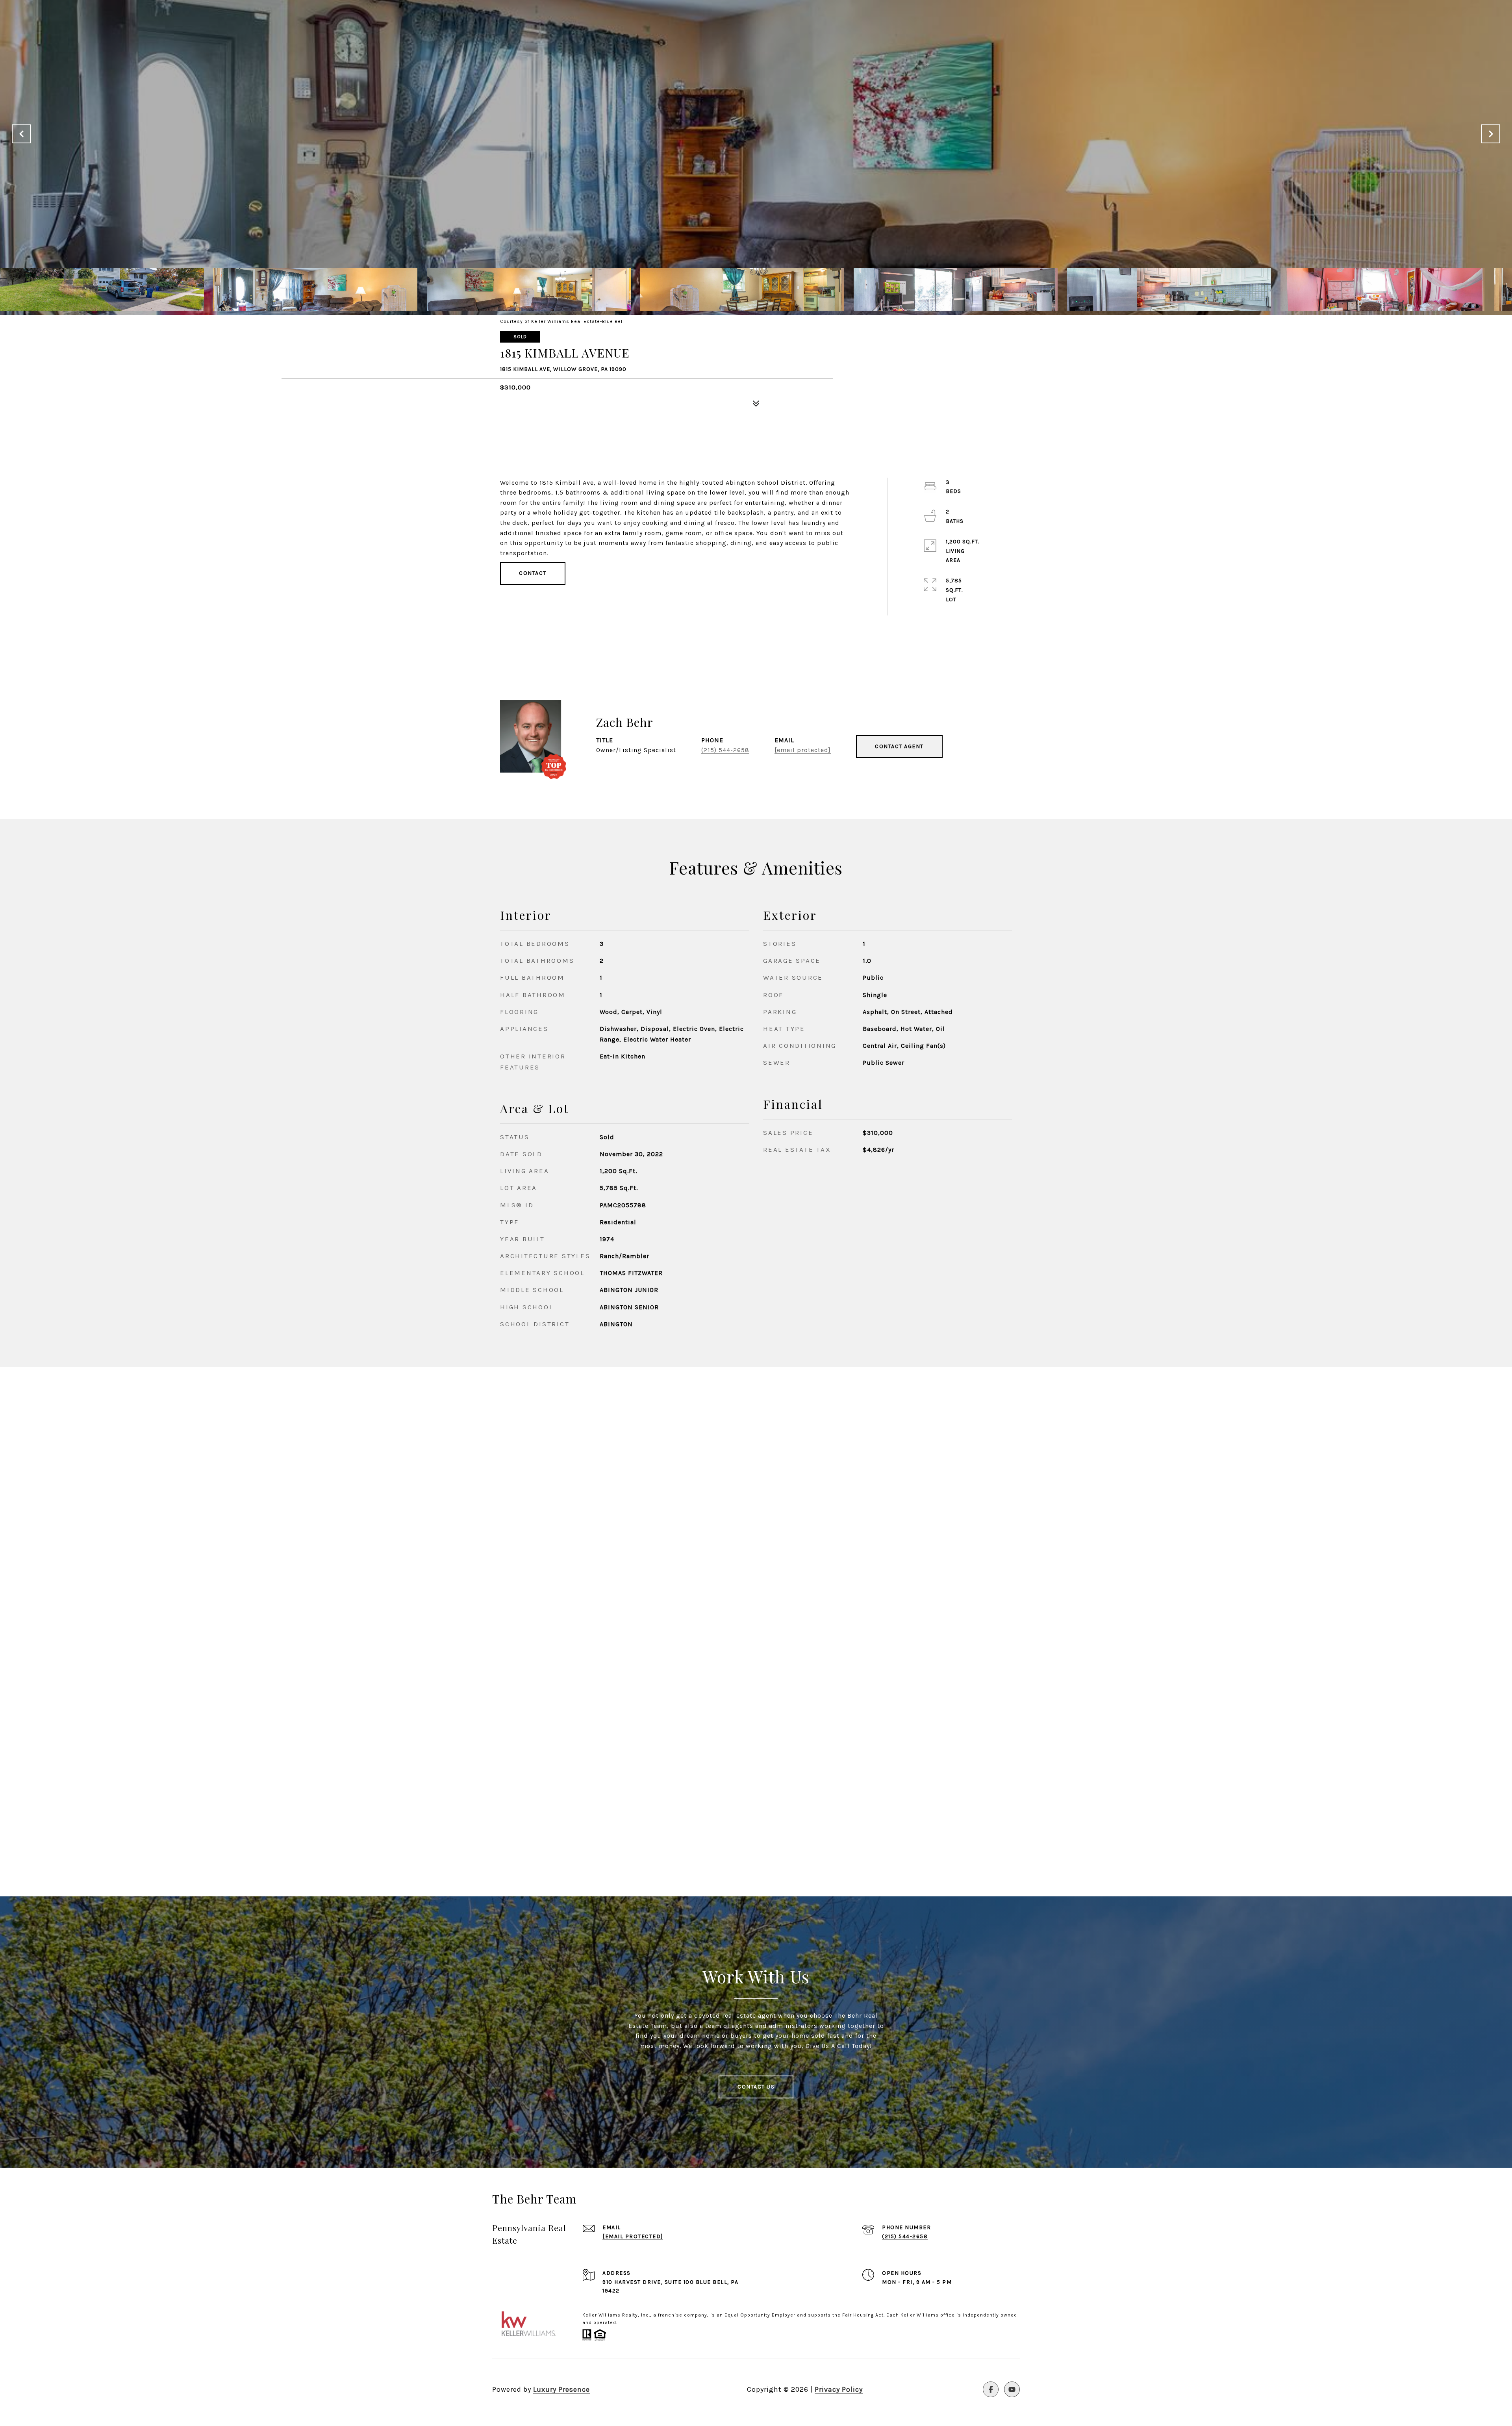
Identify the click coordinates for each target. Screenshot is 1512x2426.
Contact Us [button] (756, 2087)
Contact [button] (533, 573)
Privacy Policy (839, 2389)
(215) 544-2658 (725, 750)
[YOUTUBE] (1012, 2389)
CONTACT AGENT (899, 746)
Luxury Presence (561, 2389)
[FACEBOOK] (991, 2389)
